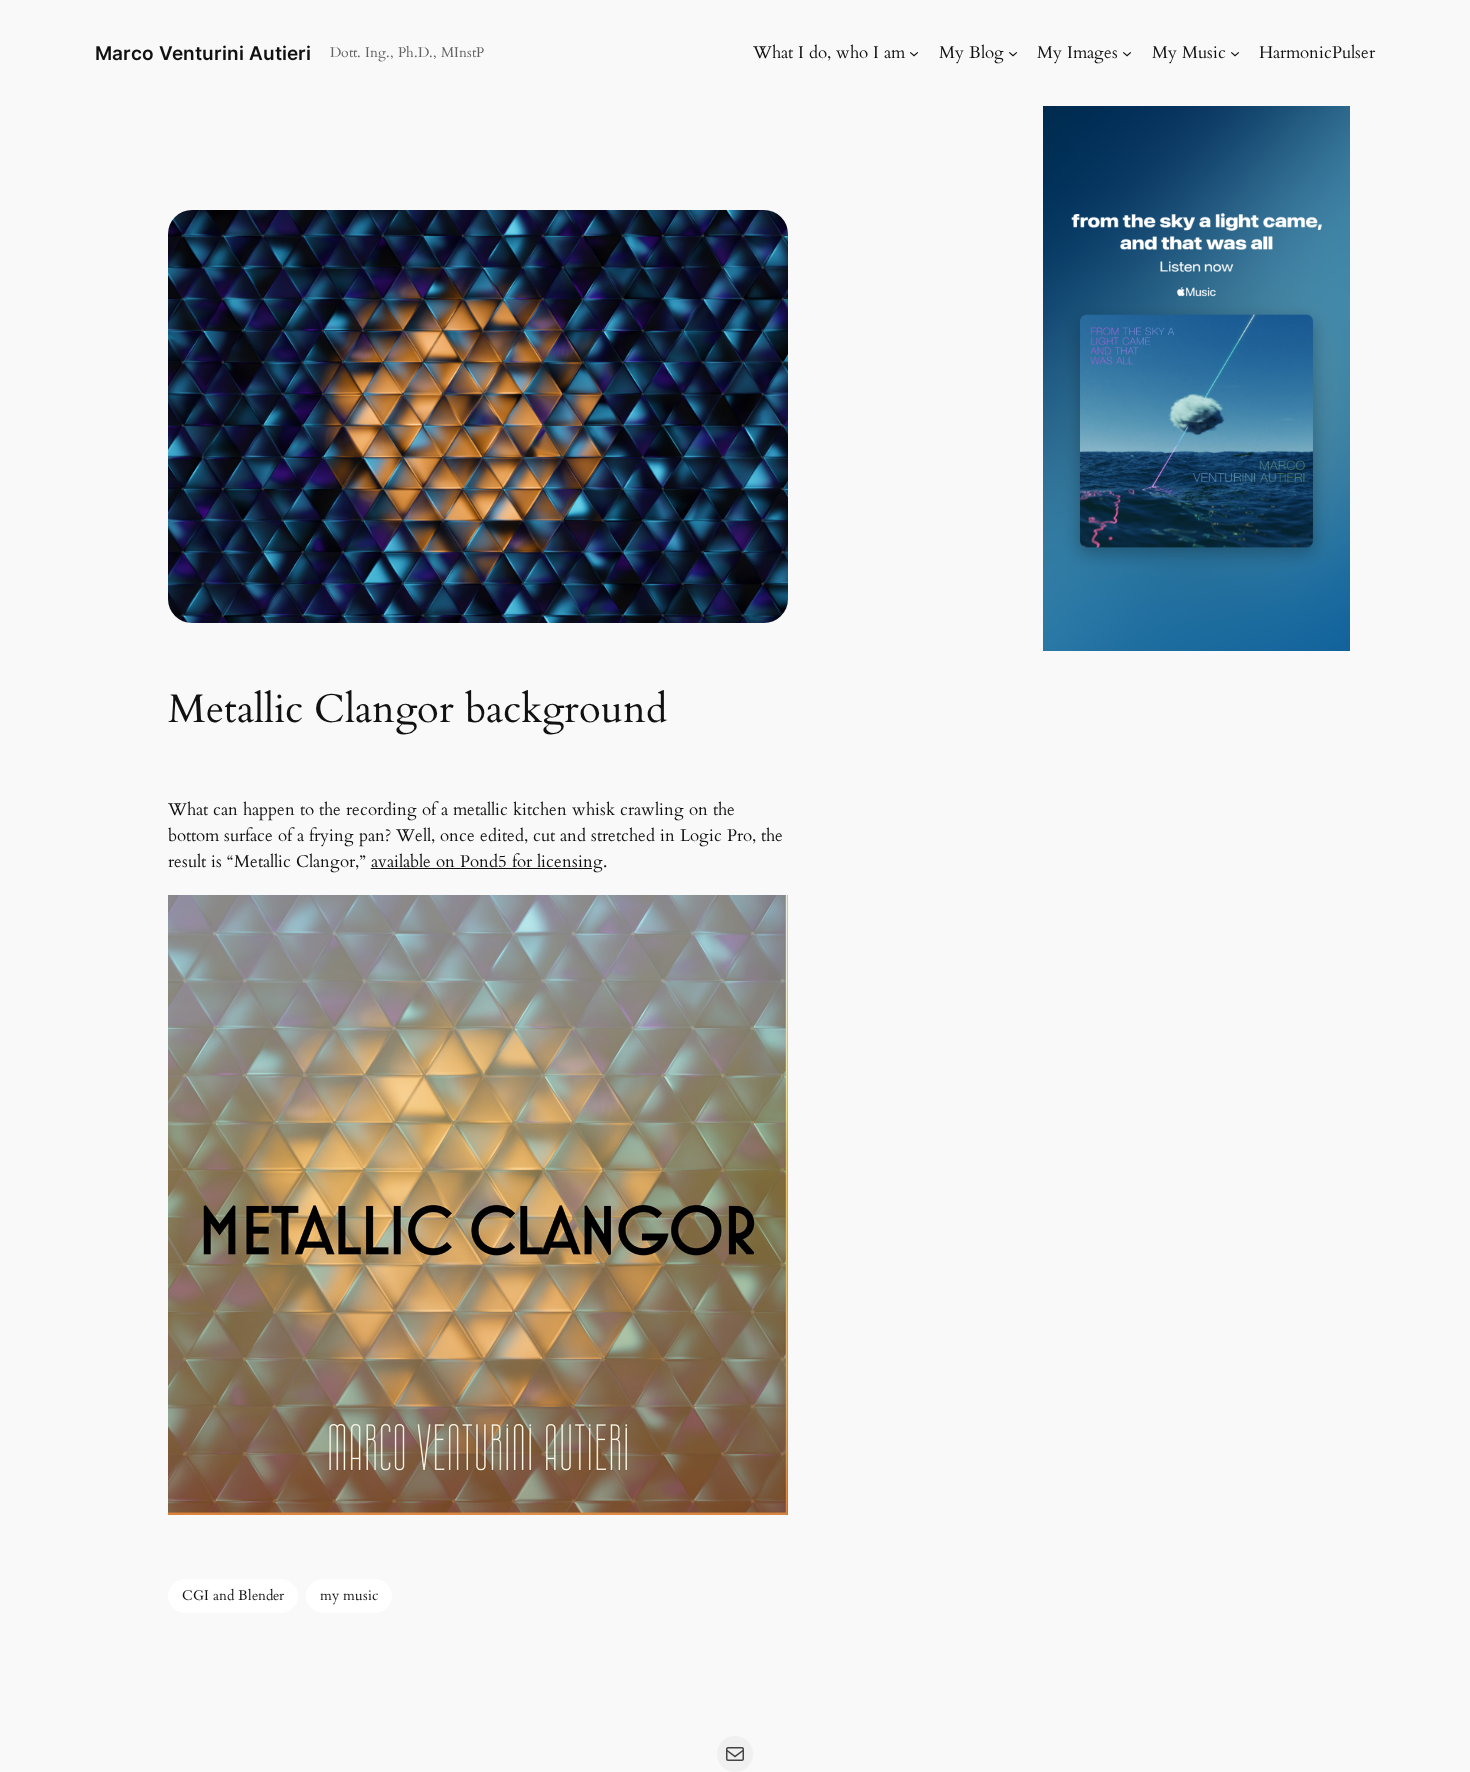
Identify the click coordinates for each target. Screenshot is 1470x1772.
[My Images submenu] (1127, 53)
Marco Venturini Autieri (203, 53)
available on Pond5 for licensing (487, 861)
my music (349, 1595)
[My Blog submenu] (1013, 53)
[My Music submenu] (1235, 53)
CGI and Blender (233, 1595)
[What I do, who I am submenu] (914, 53)
